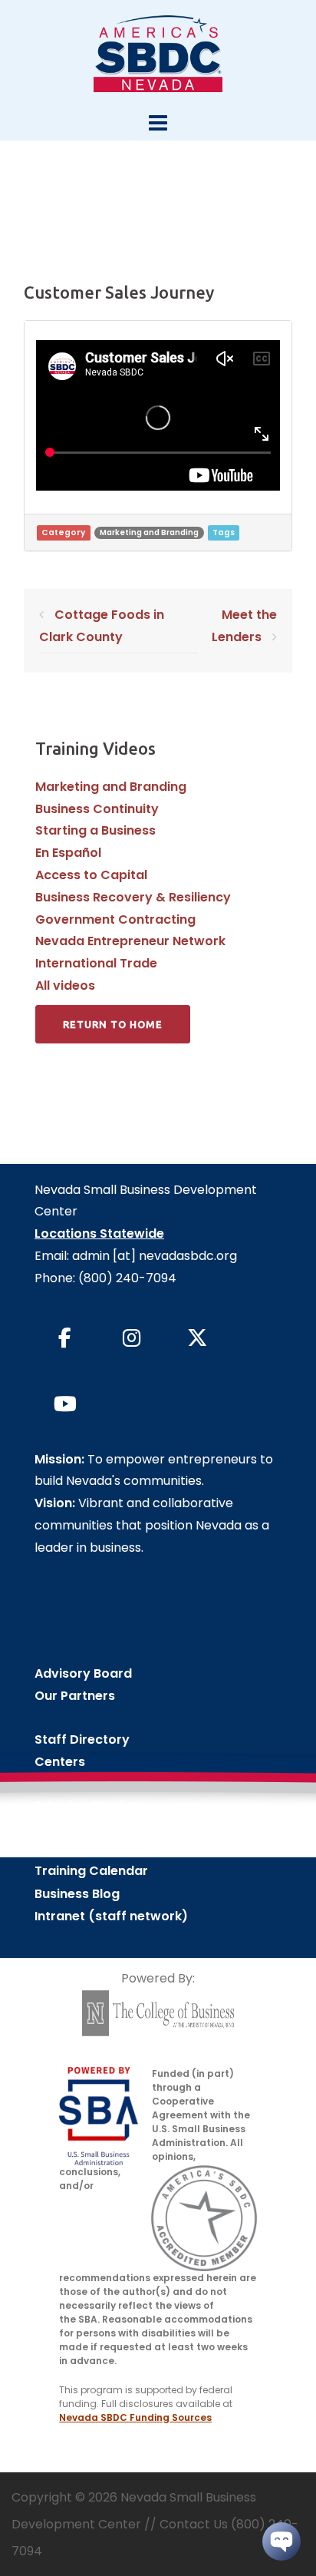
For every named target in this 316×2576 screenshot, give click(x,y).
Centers (60, 1762)
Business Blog (77, 1894)
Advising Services (90, 1806)
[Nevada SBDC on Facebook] (65, 1338)
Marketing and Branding (149, 532)
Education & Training (100, 1828)
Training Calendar (91, 1871)
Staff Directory (82, 1739)
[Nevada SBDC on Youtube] (65, 1404)
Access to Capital (91, 875)
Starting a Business (95, 830)
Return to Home (113, 1024)
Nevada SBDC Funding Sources (135, 2417)
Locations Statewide (99, 1233)
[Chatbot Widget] (281, 2541)
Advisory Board (83, 1673)
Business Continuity (97, 809)
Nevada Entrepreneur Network (130, 941)
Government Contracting (115, 919)
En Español (68, 853)
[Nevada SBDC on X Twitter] (198, 1338)
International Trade (96, 963)
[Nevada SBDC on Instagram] (131, 1338)
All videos (65, 985)
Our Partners (75, 1696)
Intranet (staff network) (111, 1916)
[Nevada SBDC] (158, 53)
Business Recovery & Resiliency (133, 897)
